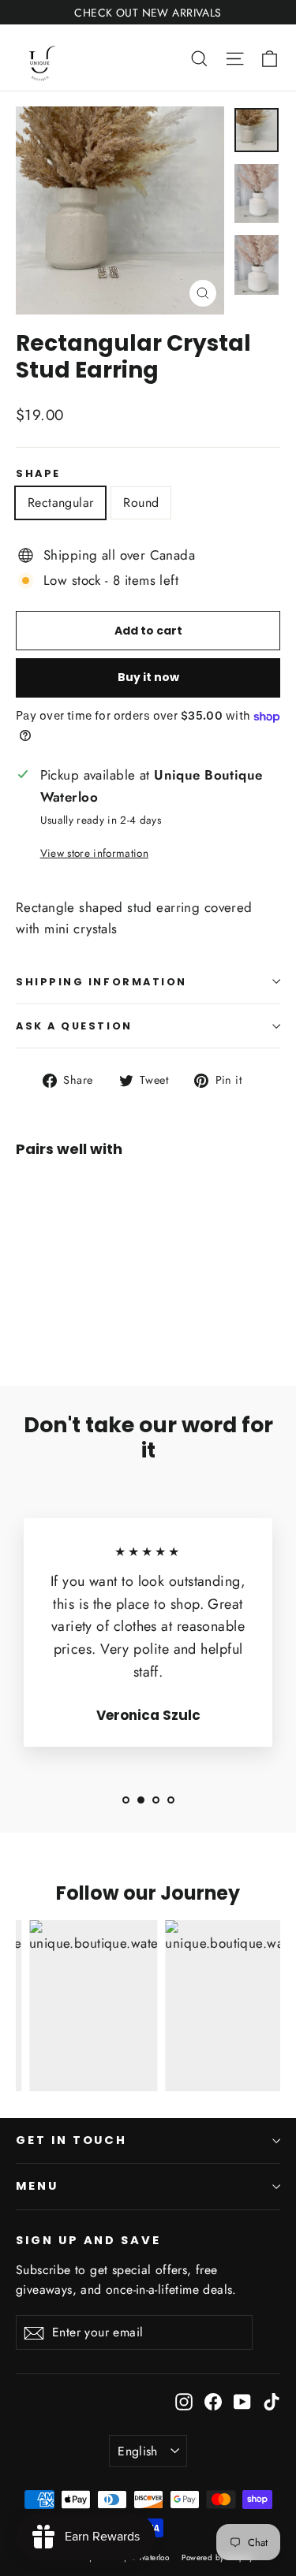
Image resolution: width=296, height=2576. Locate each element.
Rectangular (60, 503)
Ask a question (74, 1026)
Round (141, 503)
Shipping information (101, 982)
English (138, 2451)
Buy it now (148, 677)
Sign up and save (88, 2240)
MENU (37, 2186)
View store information (94, 853)
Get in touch (71, 2140)
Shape (38, 473)
